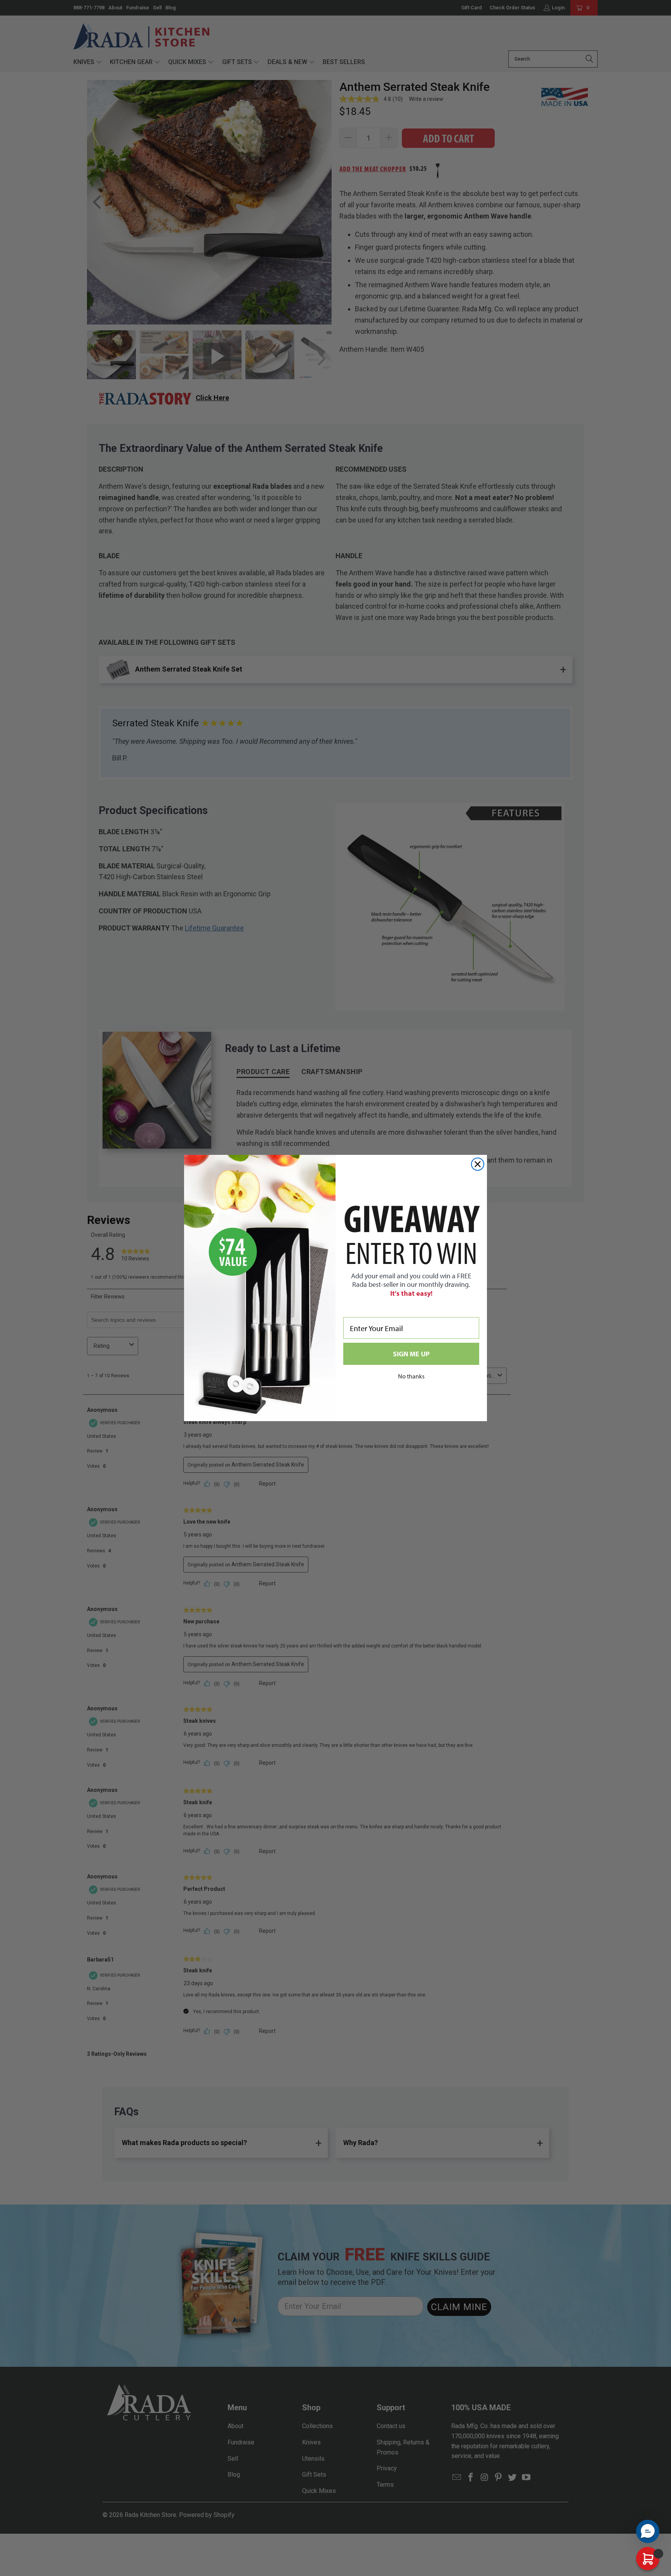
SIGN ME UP (411, 1354)
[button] (648, 2531)
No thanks (411, 1376)
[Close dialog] (478, 1164)
